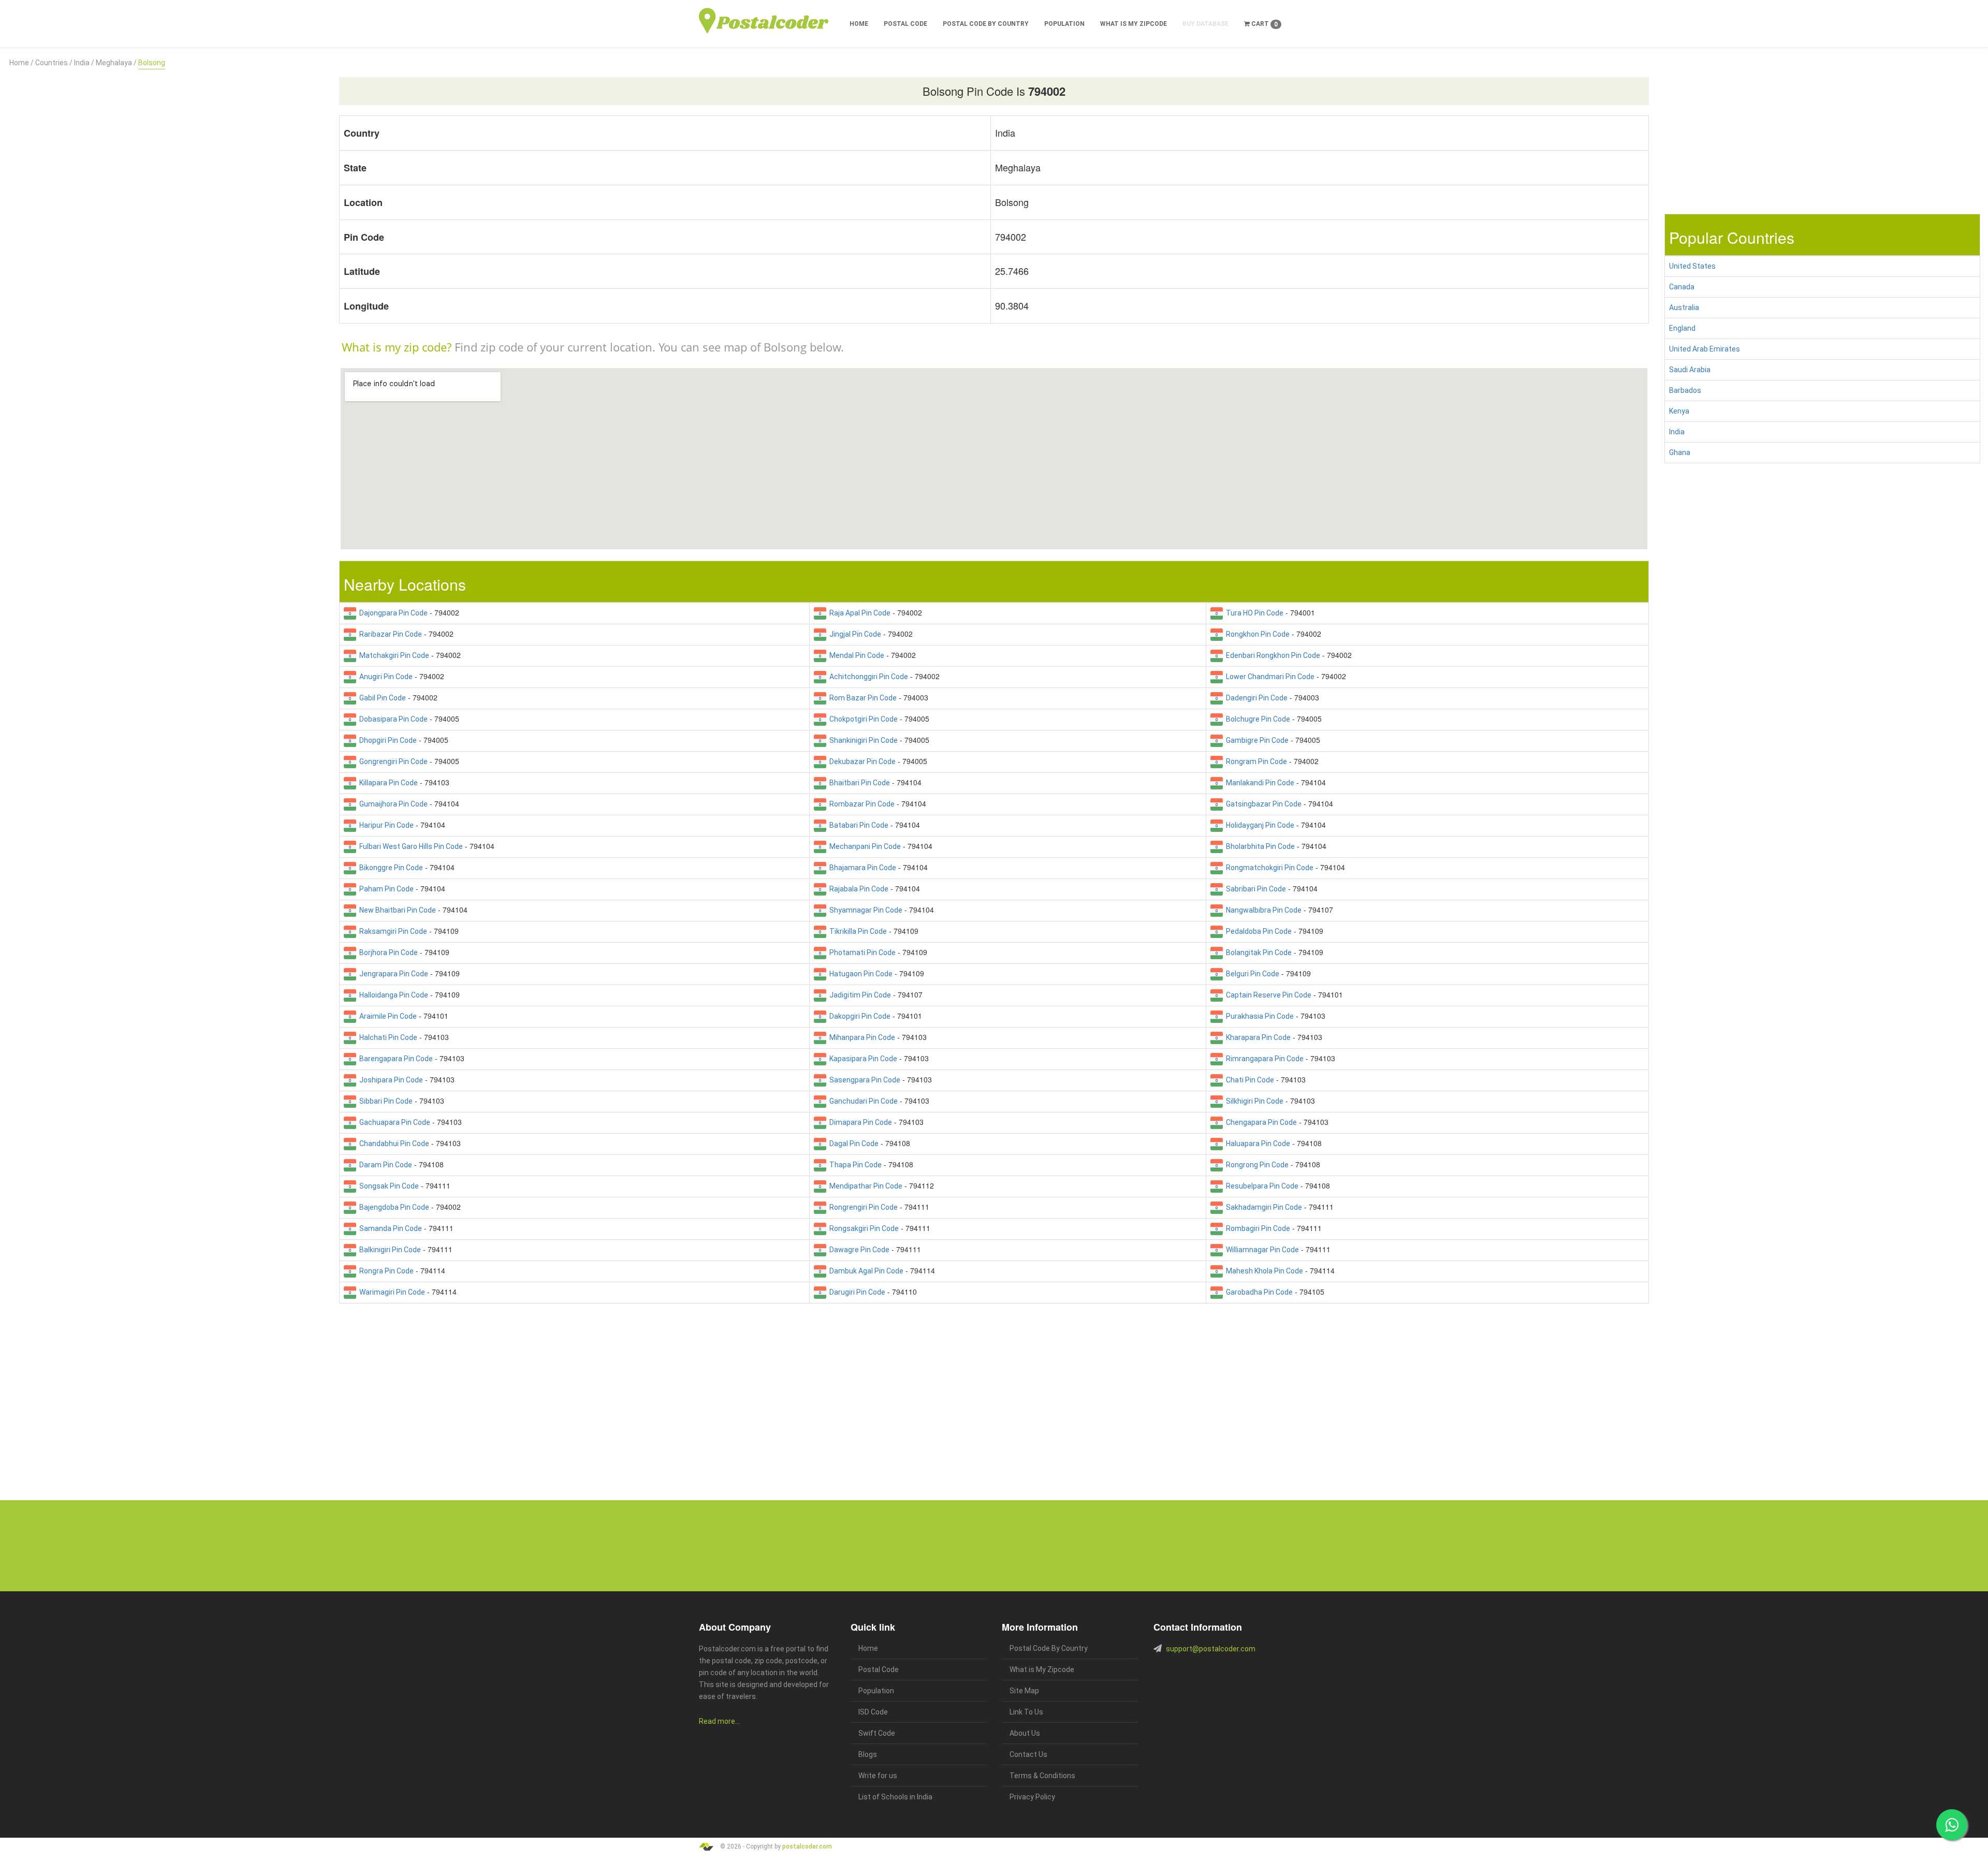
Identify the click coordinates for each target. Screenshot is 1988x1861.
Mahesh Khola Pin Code (1263, 1271)
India (1677, 432)
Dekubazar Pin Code (861, 761)
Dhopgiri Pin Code (386, 740)
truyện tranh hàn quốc (943, 1832)
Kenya (1679, 411)
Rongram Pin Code (1255, 761)
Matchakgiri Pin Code (393, 655)
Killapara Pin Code (387, 783)
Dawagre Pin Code (858, 1250)
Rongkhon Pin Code (1256, 634)
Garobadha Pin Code (1258, 1292)
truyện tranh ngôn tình (848, 1832)
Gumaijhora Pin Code (392, 804)
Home (859, 24)
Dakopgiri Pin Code (858, 1016)
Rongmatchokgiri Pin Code (1268, 868)
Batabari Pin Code (857, 825)
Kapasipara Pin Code (862, 1059)
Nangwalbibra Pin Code (1262, 910)
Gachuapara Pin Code (393, 1122)
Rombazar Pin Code (860, 804)
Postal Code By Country (986, 24)
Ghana (1680, 452)
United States (1692, 266)
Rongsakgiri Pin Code (863, 1228)
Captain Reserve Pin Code (1267, 995)
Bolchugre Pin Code (1256, 719)
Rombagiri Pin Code (1256, 1228)
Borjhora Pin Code (387, 953)
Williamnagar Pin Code (1261, 1250)
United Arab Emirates (1705, 349)
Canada (1682, 287)
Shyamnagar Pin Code (864, 910)
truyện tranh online (896, 1832)
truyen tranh (808, 1832)
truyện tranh (779, 1832)
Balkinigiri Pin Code (389, 1250)
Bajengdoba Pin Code (393, 1207)
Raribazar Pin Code (389, 634)
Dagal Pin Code (852, 1144)
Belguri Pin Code (1251, 974)
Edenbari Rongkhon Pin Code (1271, 655)
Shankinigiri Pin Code (862, 740)
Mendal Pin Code (855, 655)
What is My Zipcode (1134, 24)
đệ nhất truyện (715, 1832)
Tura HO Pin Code (1253, 613)
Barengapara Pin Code (394, 1059)
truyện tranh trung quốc (996, 1832)
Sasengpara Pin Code (863, 1080)
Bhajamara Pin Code (861, 868)
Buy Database (1205, 24)
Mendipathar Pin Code (864, 1186)
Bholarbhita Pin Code (1259, 846)
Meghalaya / (116, 63)
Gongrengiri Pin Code (392, 761)
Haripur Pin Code (385, 825)
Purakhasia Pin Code (1258, 1016)
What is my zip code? (397, 347)
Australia (1684, 307)
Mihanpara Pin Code (861, 1037)
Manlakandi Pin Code (1259, 783)
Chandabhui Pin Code (393, 1144)
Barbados (1685, 390)
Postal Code (905, 24)
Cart (1264, 24)
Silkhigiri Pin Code (1253, 1101)
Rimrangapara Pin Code (1263, 1059)
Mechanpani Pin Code (864, 846)
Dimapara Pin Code (859, 1122)
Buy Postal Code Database (1103, 1559)
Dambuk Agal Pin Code (865, 1271)
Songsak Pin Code (388, 1186)
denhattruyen (1091, 1832)
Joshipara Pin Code (390, 1080)
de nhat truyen (749, 1832)
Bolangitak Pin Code (1257, 953)
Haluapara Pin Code (1256, 1144)
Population (1064, 24)
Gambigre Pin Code (1256, 740)
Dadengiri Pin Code (1255, 698)
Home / (21, 63)
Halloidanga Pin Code (392, 995)
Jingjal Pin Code (854, 634)
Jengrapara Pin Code (392, 974)
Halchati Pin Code (387, 1037)
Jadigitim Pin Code (859, 995)
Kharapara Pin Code (1257, 1037)
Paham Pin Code (385, 889)
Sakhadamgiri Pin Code (1262, 1207)
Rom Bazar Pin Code (861, 698)
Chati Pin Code (1248, 1080)
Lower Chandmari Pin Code (1269, 677)
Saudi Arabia (1690, 370)
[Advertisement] (166, 141)
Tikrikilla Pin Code (857, 931)
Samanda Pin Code (389, 1228)
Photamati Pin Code (861, 953)
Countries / (54, 63)
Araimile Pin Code (386, 1016)
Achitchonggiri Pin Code (867, 677)
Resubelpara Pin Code (1261, 1186)
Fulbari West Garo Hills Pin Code (410, 846)
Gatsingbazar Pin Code (1262, 804)
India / (84, 63)
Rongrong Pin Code (1256, 1165)
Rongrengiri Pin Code (862, 1207)
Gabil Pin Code (381, 698)
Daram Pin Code (384, 1165)
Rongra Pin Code (385, 1271)
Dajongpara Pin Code (392, 613)
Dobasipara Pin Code (392, 719)
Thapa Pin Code (854, 1165)
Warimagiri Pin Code (391, 1292)
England (1682, 328)
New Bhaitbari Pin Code (396, 910)
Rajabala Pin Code (857, 889)
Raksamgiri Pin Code (392, 931)
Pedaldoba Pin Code (1257, 931)
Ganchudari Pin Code (862, 1101)
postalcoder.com (807, 1846)
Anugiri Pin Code (384, 677)
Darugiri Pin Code (856, 1292)
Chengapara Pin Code (1260, 1122)
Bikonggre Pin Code (390, 868)
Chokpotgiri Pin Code (862, 719)
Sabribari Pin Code (1254, 889)
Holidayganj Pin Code (1259, 825)
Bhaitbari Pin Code (858, 783)
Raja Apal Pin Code (858, 613)
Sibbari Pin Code (384, 1101)
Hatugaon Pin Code (859, 974)
